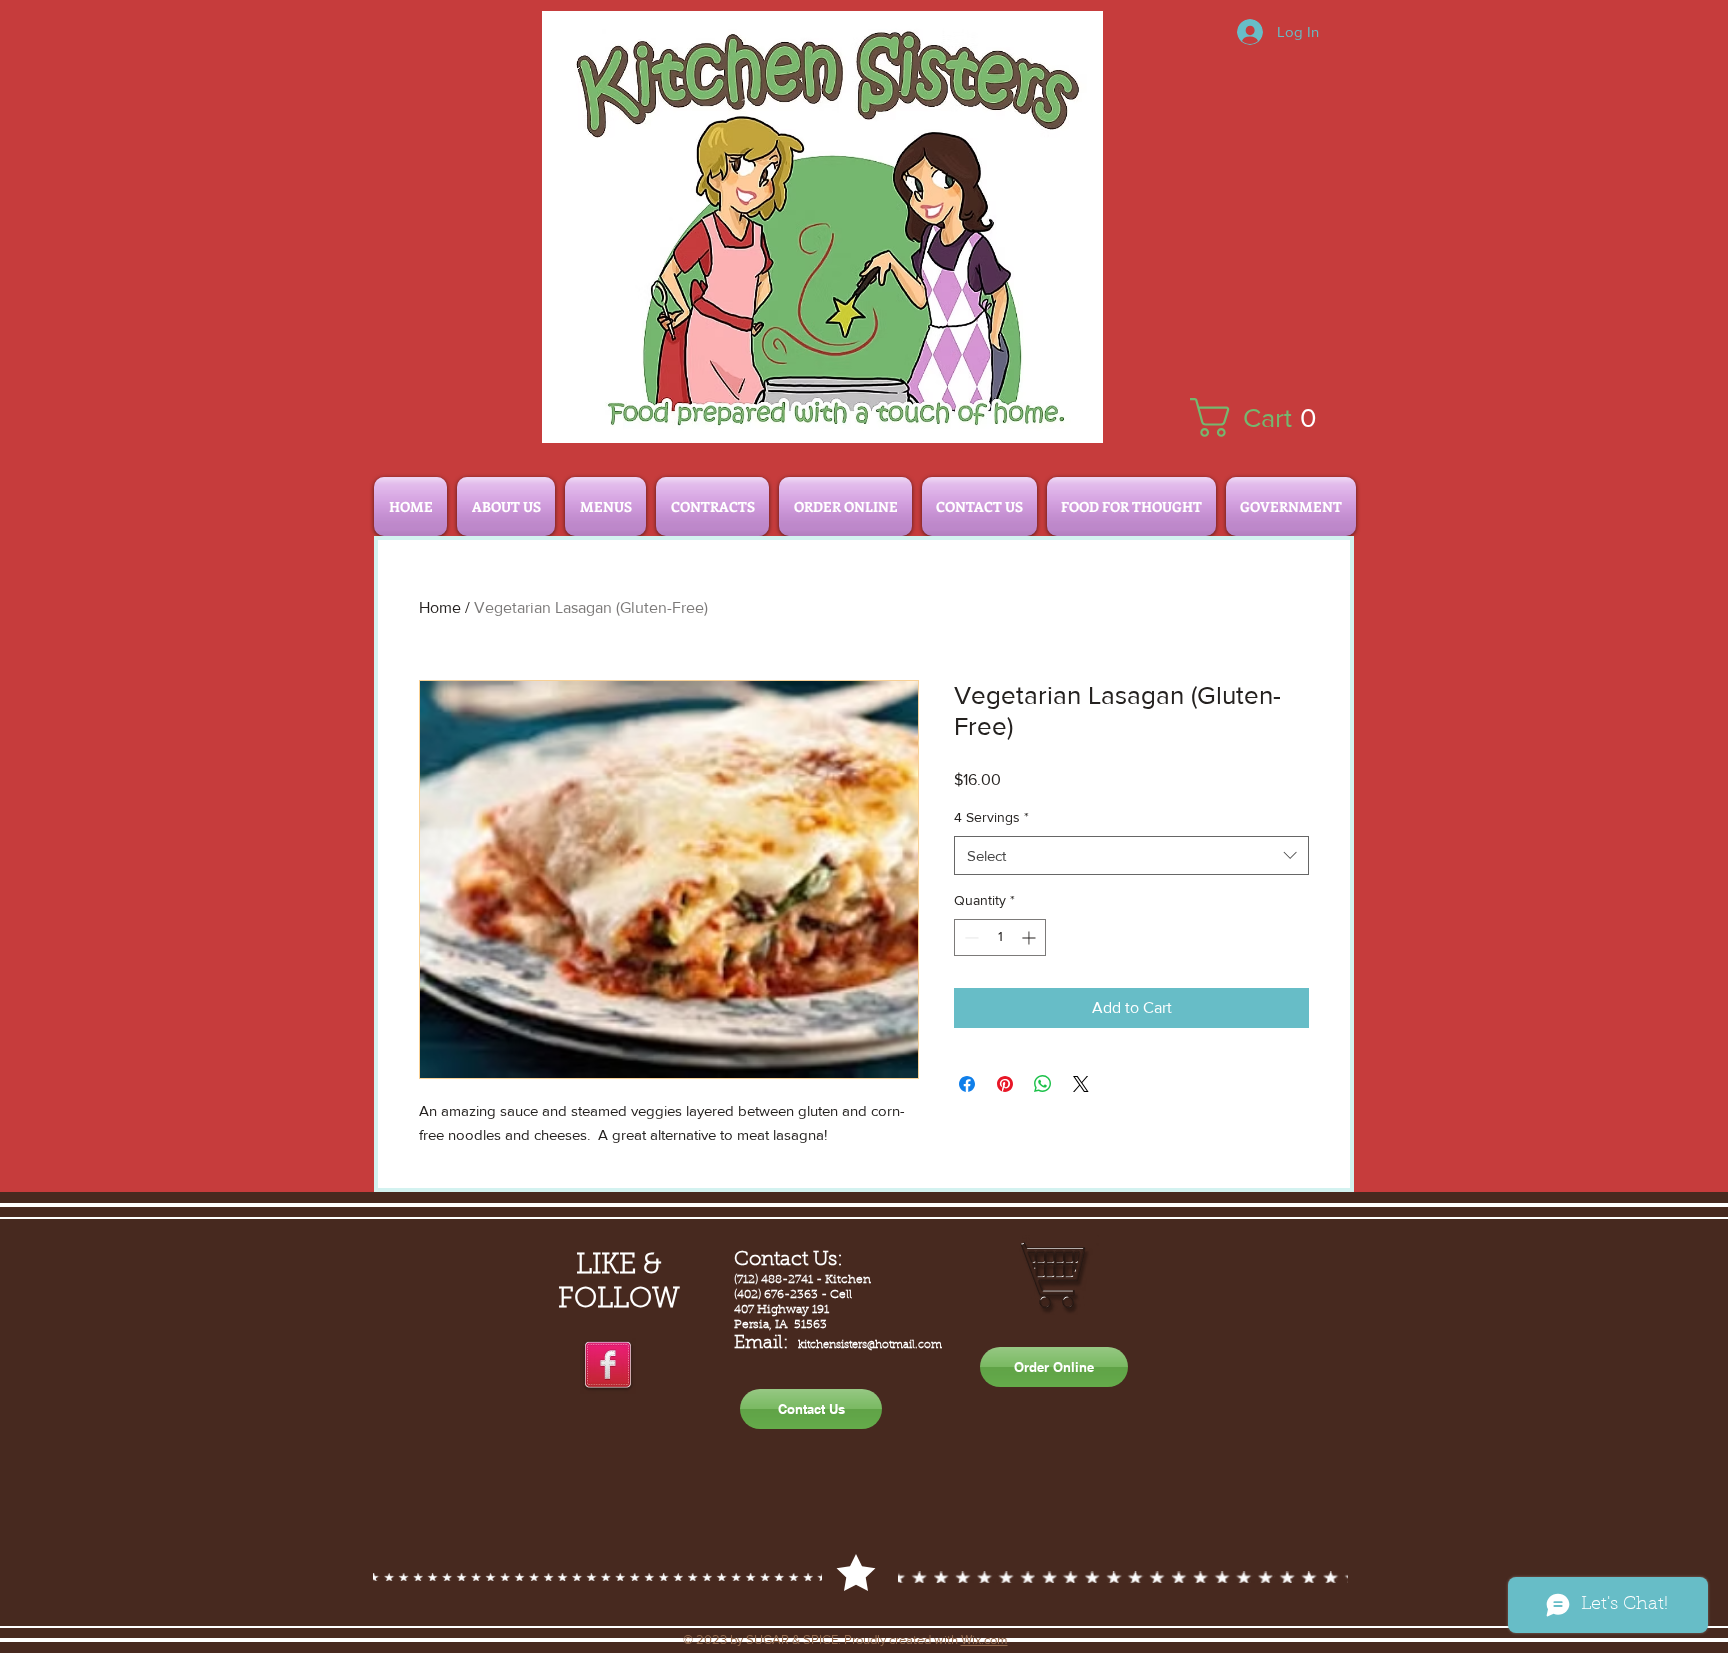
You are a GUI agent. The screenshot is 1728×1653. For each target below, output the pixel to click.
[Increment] (1030, 937)
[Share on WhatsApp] (1043, 1084)
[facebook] (608, 1366)
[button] (1263, 417)
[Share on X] (1081, 1084)
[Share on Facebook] (967, 1084)
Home (440, 607)
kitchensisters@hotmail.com (870, 1345)
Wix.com (984, 1639)
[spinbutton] (1000, 937)
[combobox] (1131, 855)
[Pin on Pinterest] (1005, 1084)
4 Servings (991, 817)
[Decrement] (969, 937)
